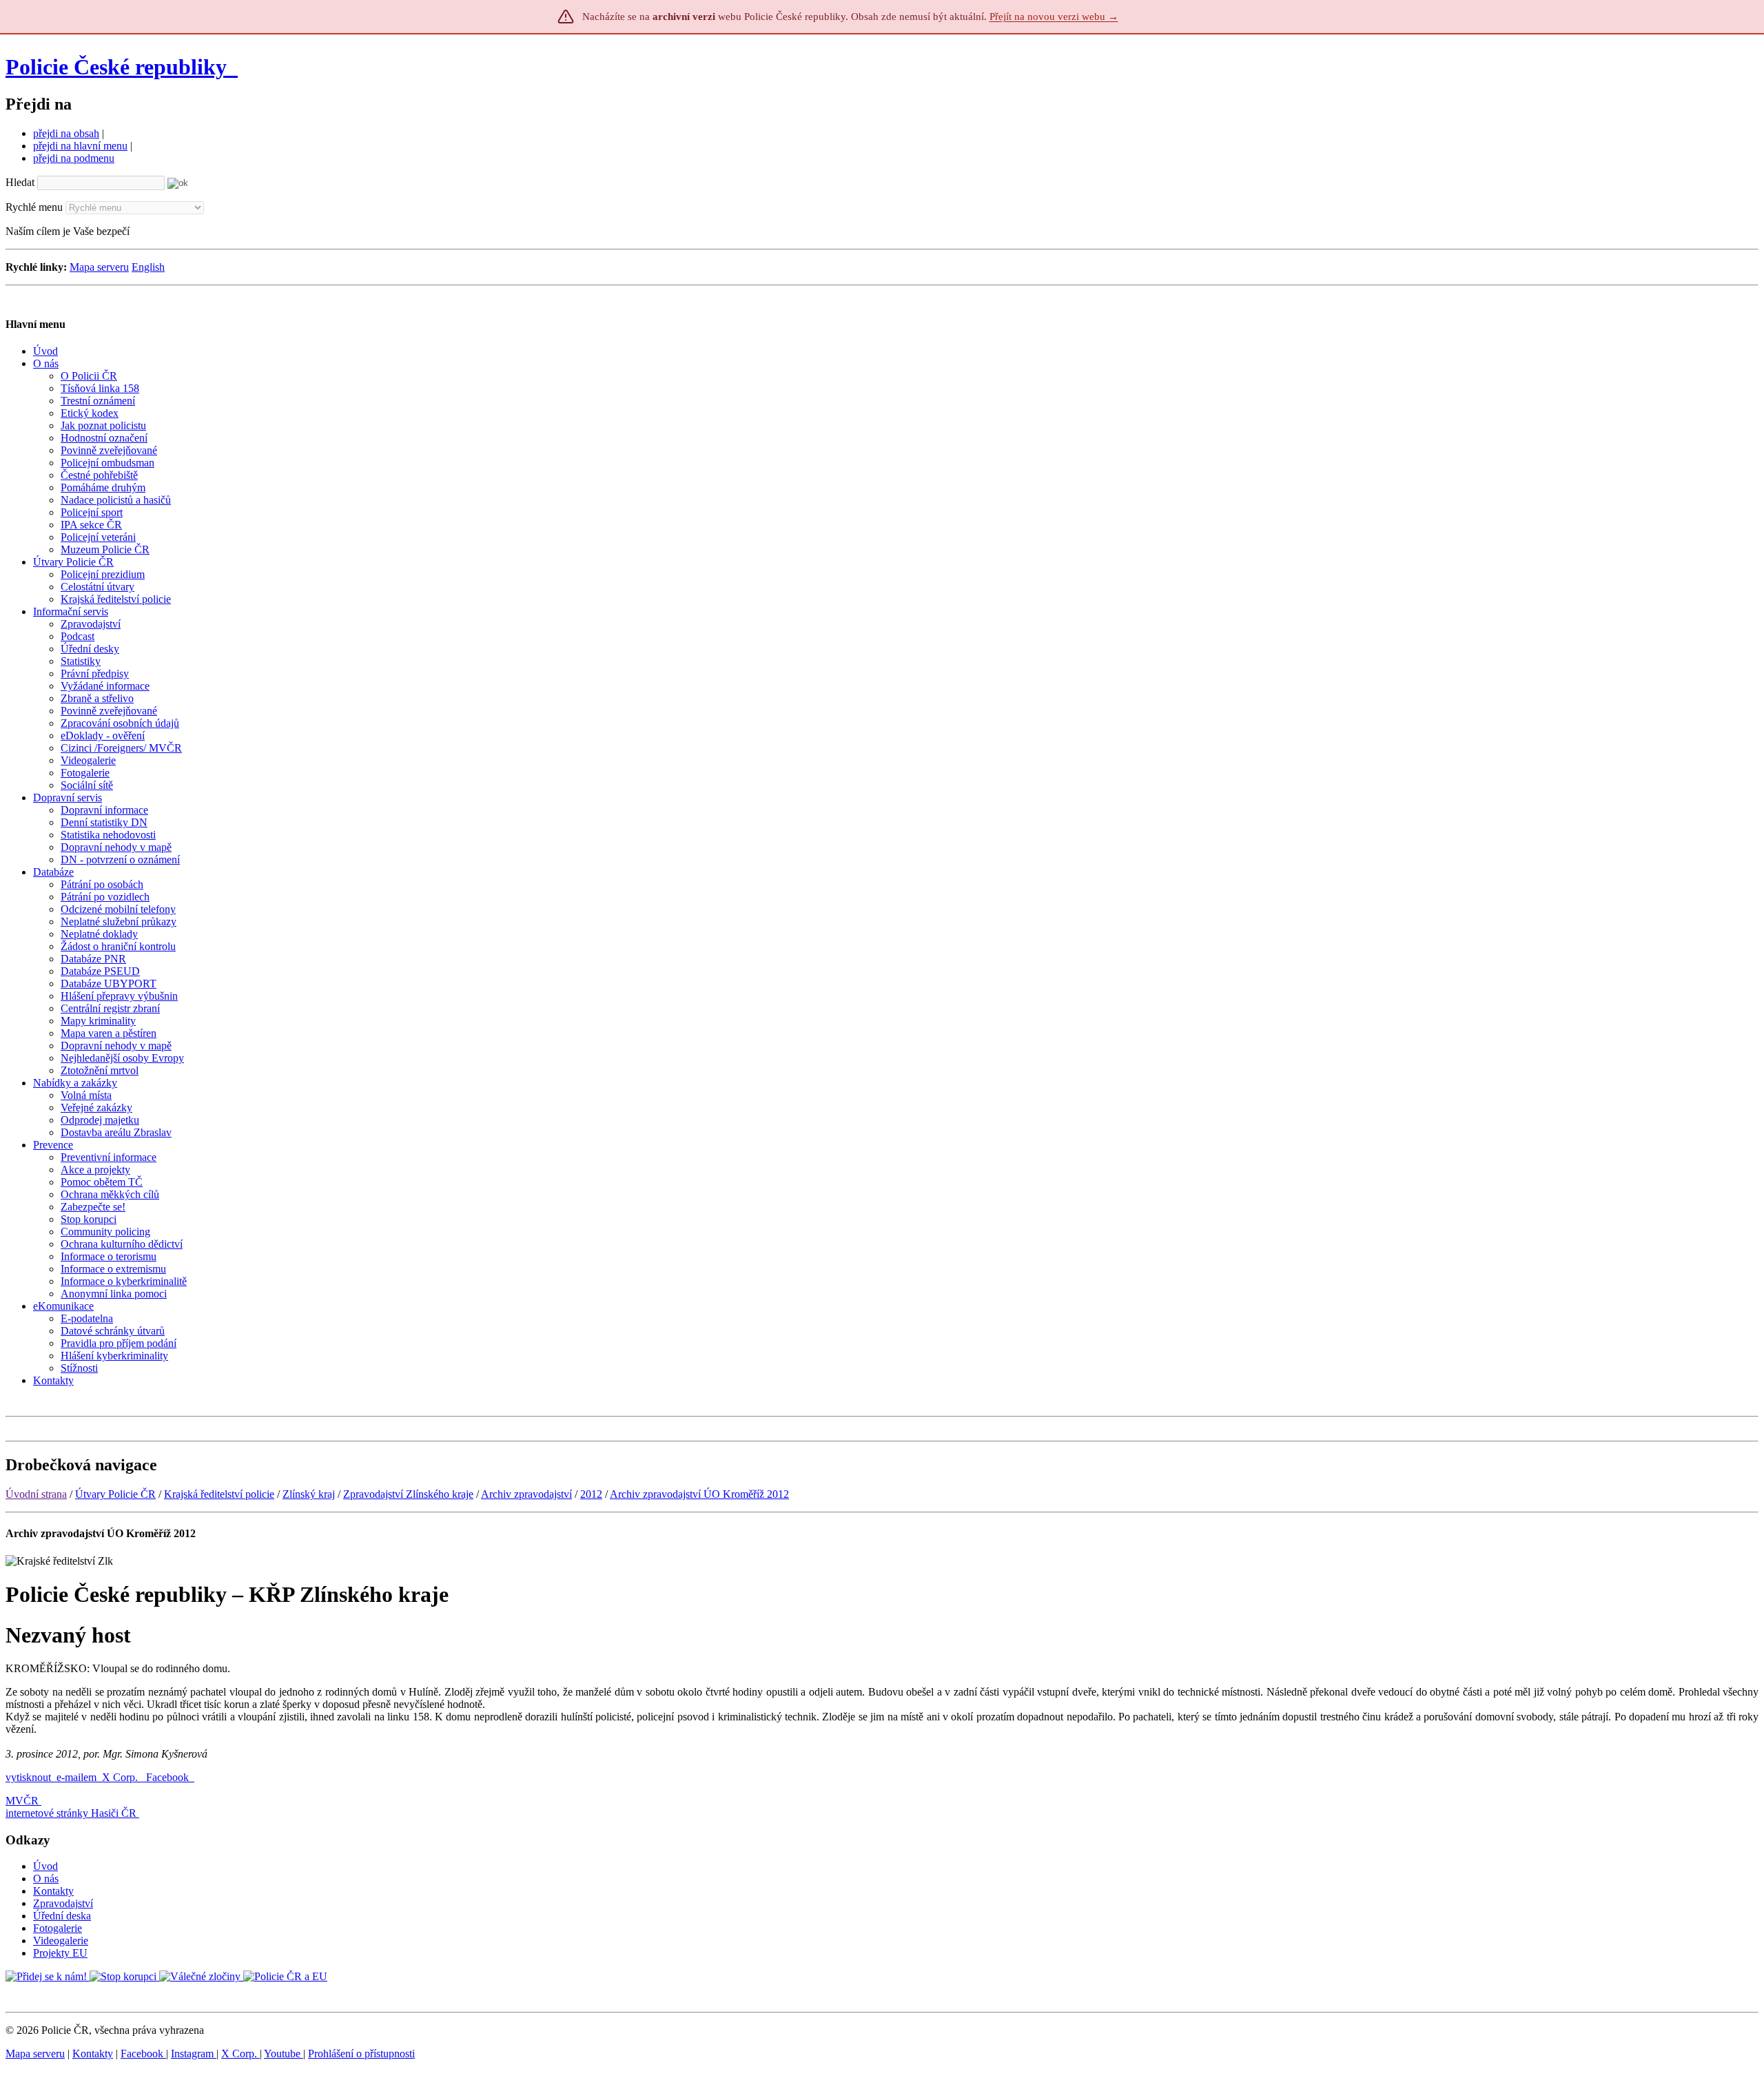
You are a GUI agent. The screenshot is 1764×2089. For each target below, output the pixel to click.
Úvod (45, 1866)
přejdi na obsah (66, 133)
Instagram (194, 2054)
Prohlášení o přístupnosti (361, 2054)
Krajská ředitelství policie (219, 1494)
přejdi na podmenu (74, 158)
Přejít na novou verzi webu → (1054, 17)
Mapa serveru (99, 267)
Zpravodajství (63, 1903)
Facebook (169, 1777)
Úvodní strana (36, 1494)
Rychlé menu (34, 207)
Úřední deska (62, 1916)
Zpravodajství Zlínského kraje (408, 1494)
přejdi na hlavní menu (80, 146)
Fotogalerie (58, 1928)
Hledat (20, 182)
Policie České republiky (116, 67)
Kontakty (53, 1891)
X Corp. (121, 1777)
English (148, 267)
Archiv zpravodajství (526, 1494)
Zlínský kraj (309, 1494)
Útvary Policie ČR (115, 1494)
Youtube (284, 2054)
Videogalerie (61, 1941)
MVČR (22, 1801)
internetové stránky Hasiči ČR (71, 1813)
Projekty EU (60, 1953)
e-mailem (76, 1777)
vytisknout (28, 1777)
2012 (591, 1494)
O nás (46, 1879)
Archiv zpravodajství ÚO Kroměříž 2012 (699, 1494)
